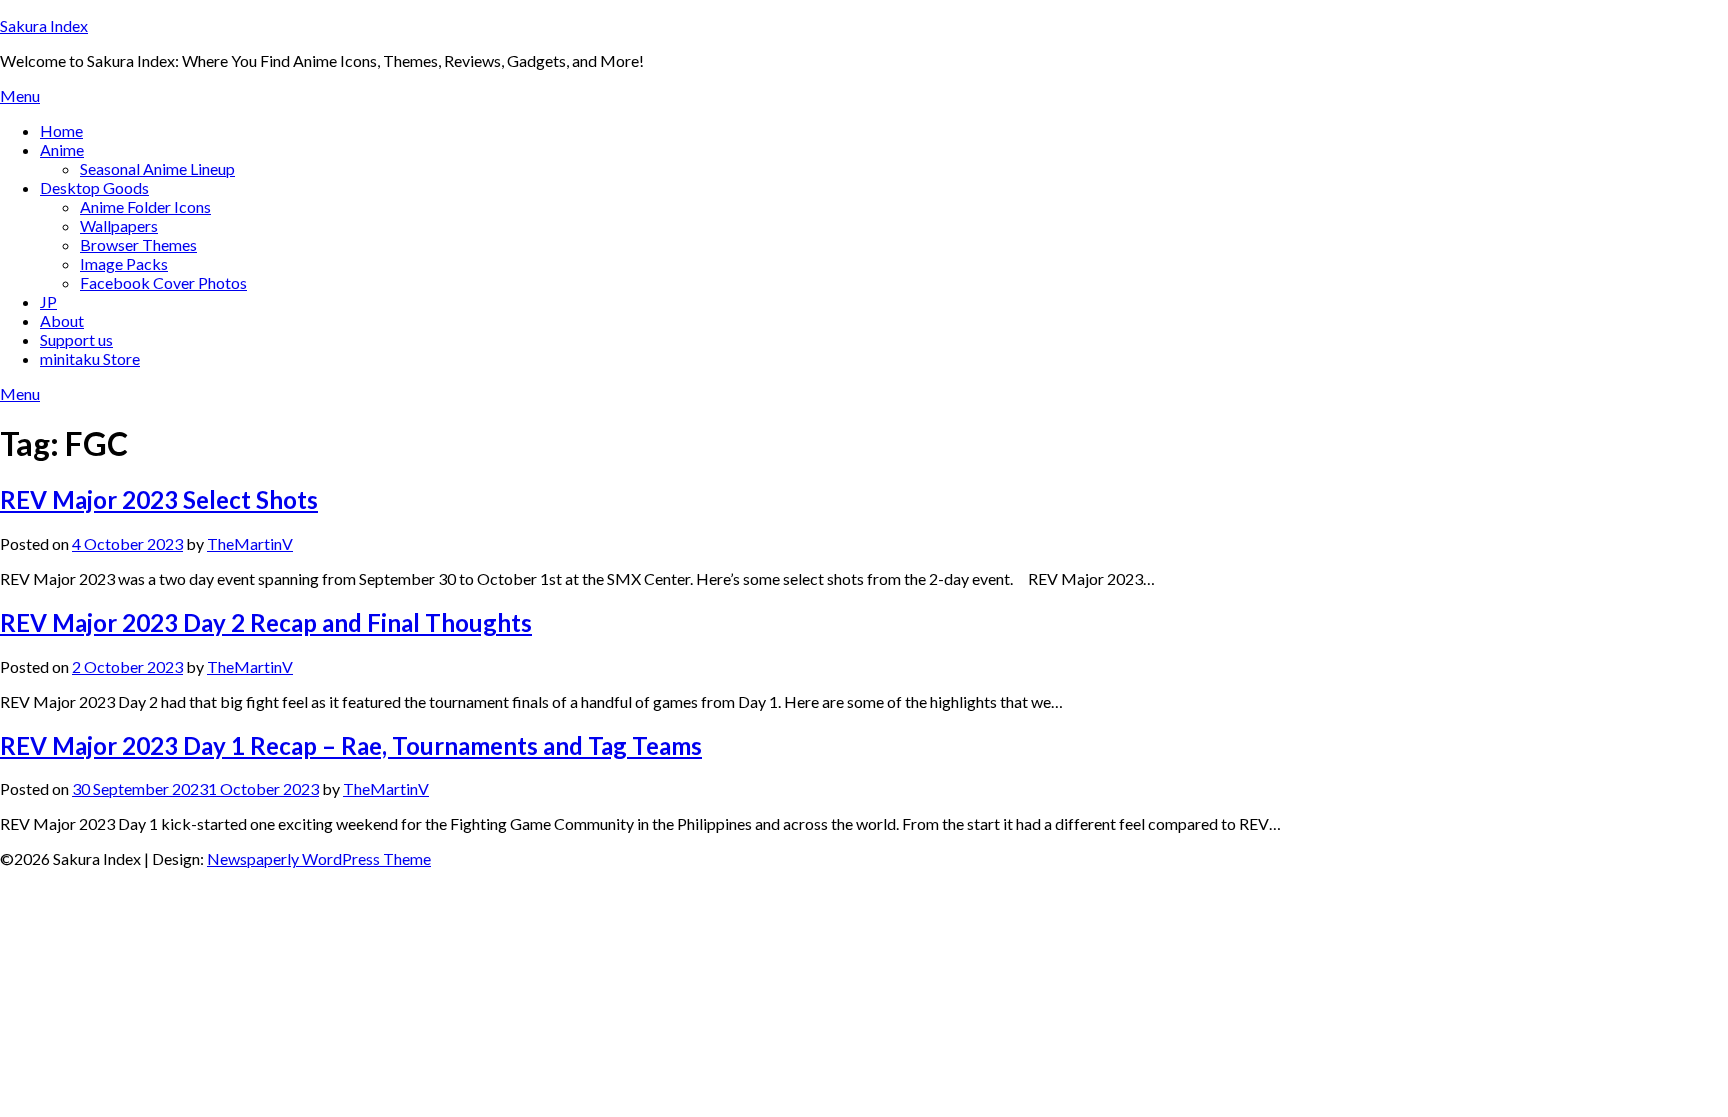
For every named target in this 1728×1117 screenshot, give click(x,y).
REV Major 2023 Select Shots (159, 499)
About (62, 320)
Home (61, 130)
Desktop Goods (94, 187)
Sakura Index (44, 25)
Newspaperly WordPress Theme (319, 858)
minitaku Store (90, 358)
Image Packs (124, 263)
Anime (62, 149)
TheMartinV (250, 543)
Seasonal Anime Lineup (157, 168)
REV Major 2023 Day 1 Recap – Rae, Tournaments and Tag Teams (351, 745)
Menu (20, 95)
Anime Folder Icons (145, 206)
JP (48, 301)
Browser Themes (138, 244)
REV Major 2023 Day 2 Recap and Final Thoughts (266, 622)
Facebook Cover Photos (163, 282)
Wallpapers (119, 225)
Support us (76, 339)
